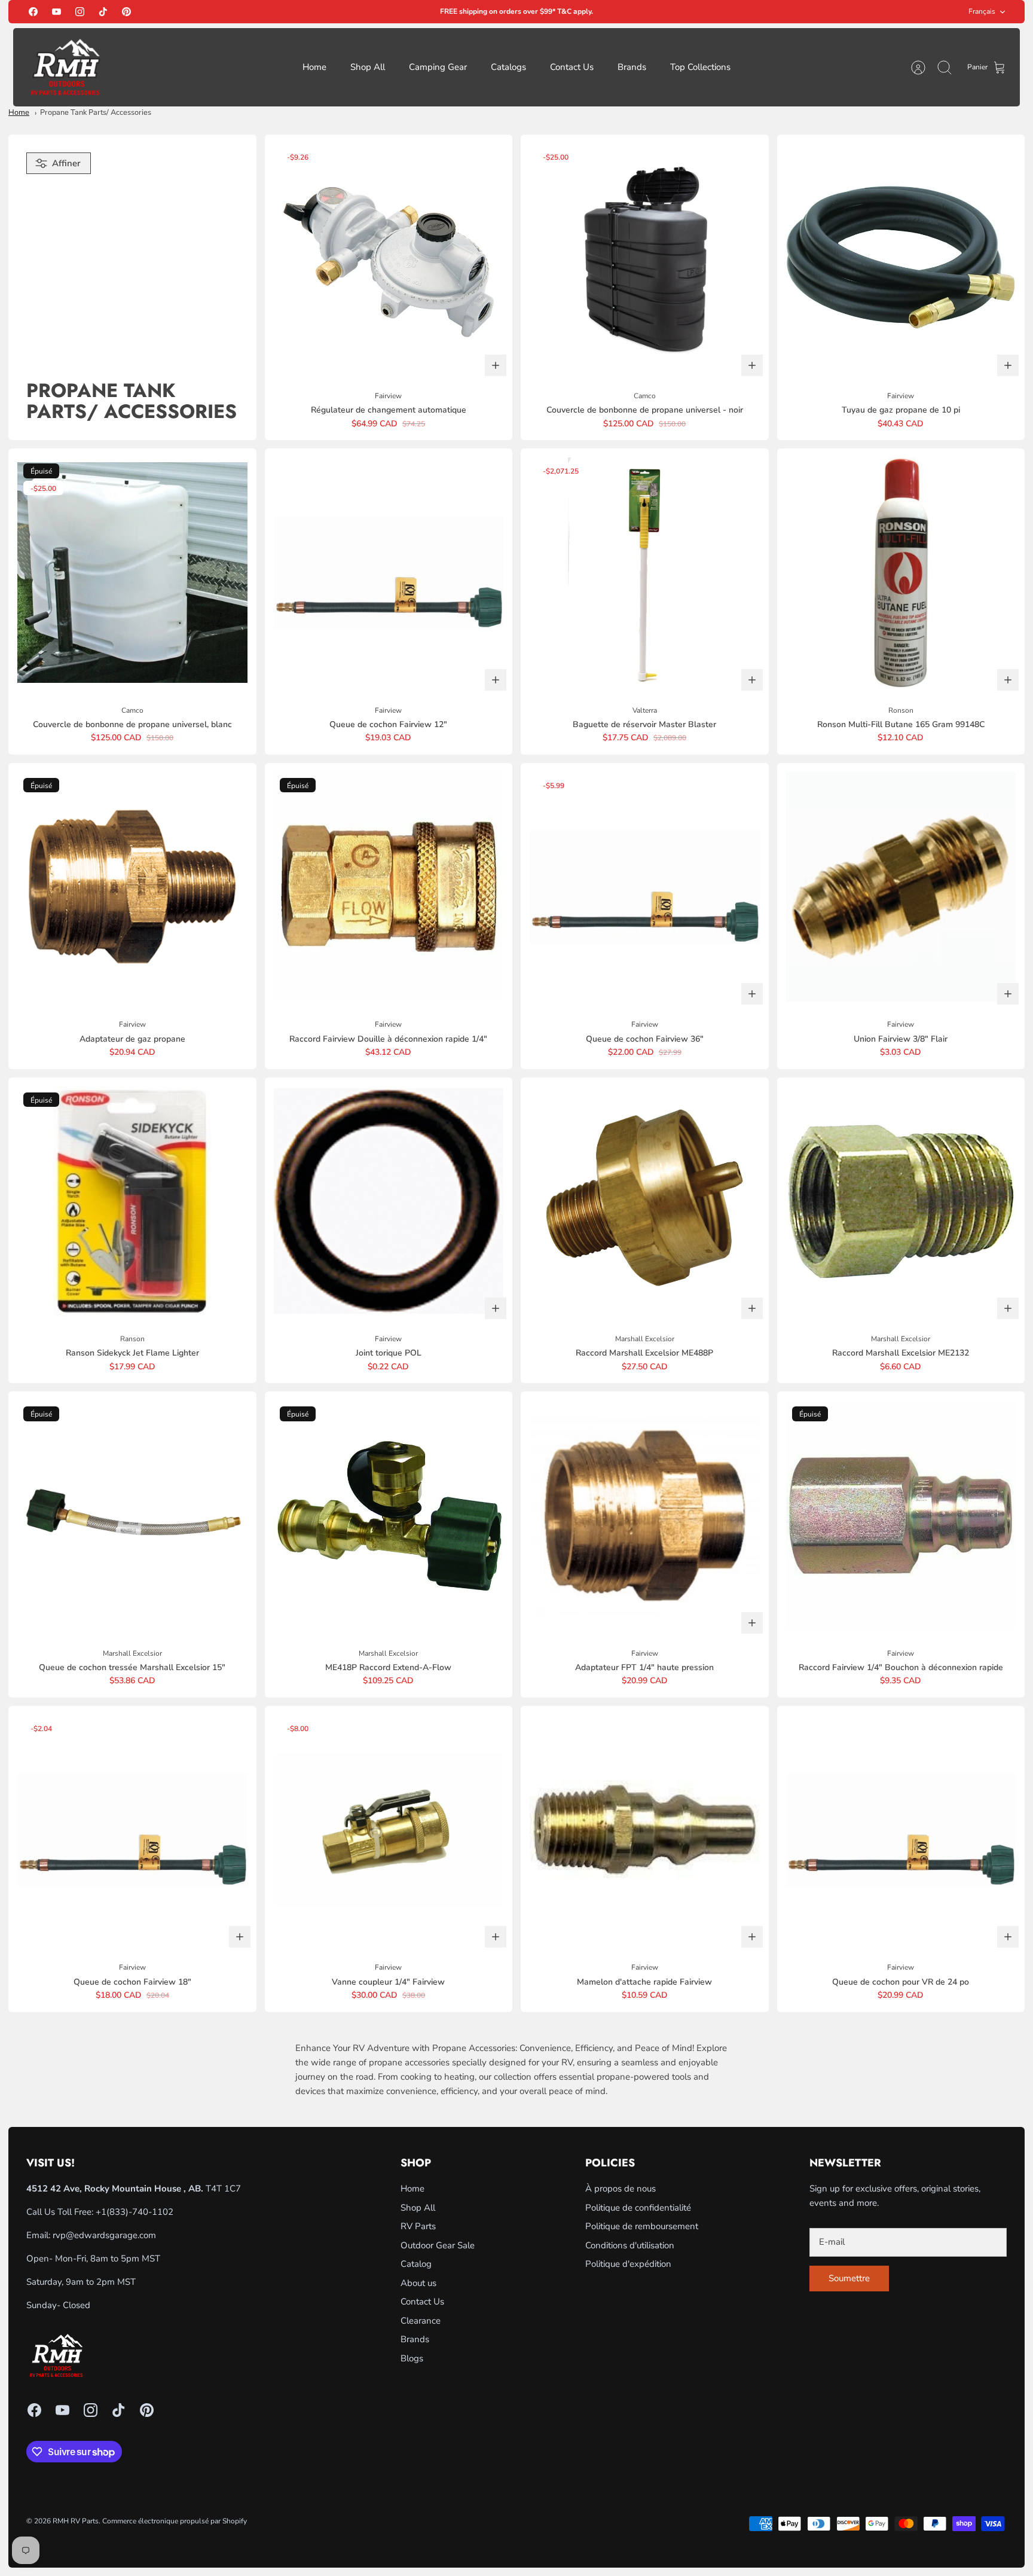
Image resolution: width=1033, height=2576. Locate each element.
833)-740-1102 (141, 2212)
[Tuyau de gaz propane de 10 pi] (901, 259)
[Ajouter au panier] (496, 365)
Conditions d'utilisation (630, 2245)
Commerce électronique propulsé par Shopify (175, 2521)
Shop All (368, 67)
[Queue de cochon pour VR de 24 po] (901, 1830)
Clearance (421, 2321)
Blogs (412, 2358)
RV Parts (418, 2226)
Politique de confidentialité (638, 2208)
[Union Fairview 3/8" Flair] (901, 887)
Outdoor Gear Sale (438, 2245)
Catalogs (508, 67)
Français (982, 11)
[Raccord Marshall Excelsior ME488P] (645, 1202)
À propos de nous (621, 2189)
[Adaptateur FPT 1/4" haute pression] (645, 1516)
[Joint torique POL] (389, 1202)
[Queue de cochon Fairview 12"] (389, 573)
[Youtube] (56, 12)
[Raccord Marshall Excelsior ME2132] (901, 1202)
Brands (632, 67)
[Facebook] (33, 12)
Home (314, 67)
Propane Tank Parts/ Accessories (96, 112)
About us (418, 2283)
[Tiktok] (103, 12)
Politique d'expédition (628, 2264)
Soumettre (849, 2278)
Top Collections (700, 67)
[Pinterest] (126, 12)
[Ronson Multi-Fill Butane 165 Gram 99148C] (901, 573)
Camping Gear (438, 67)
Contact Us (572, 67)
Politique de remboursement (642, 2226)
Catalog (416, 2264)
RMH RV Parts (76, 2521)
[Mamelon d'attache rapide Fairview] (645, 1830)
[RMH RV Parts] (65, 67)
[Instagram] (80, 12)
